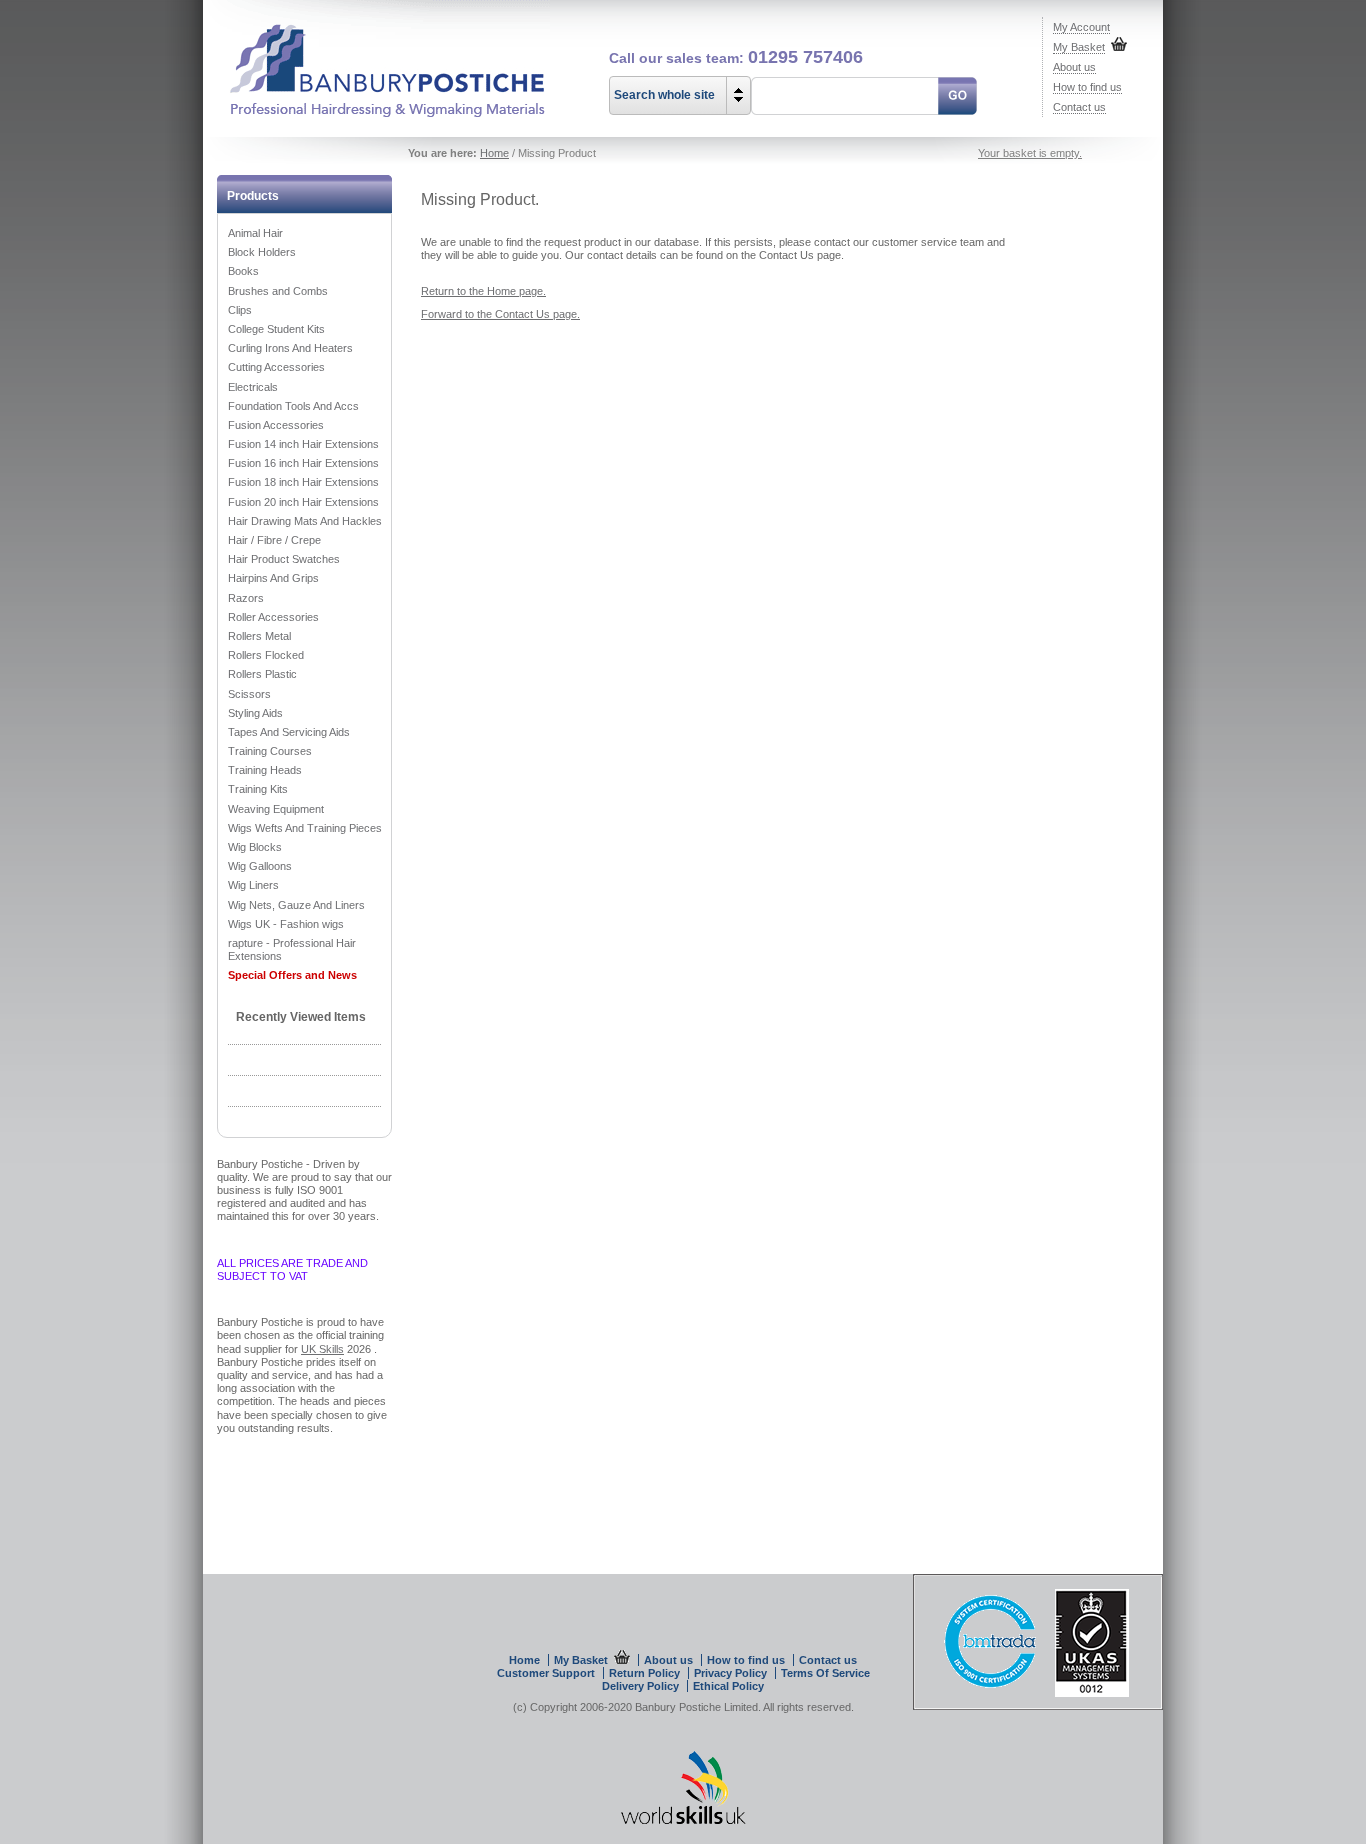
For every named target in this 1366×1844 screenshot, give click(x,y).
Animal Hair (255, 233)
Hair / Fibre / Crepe (274, 540)
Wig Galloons (260, 866)
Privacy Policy (730, 1673)
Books (243, 271)
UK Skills (322, 1349)
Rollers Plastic (262, 674)
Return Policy (646, 1673)
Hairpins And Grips (273, 578)
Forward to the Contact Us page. (500, 314)
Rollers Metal (259, 636)
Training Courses (270, 751)
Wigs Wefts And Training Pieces (305, 828)
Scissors (249, 694)
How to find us (1087, 87)
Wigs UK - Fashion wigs (286, 924)
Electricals (253, 387)
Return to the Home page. (483, 291)
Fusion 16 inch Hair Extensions (303, 463)
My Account (1081, 27)
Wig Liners (253, 885)
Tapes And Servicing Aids (289, 732)
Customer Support (546, 1673)
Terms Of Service (825, 1673)
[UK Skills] (683, 1820)
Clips (240, 310)
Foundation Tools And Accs (293, 406)
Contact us (1079, 107)
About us (1074, 67)
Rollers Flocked (266, 655)
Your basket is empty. (1030, 153)
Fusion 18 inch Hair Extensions (303, 482)
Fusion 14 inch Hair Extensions (303, 444)
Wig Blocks (255, 847)
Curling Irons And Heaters (290, 348)
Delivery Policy (642, 1686)
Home (494, 153)
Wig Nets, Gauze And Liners (296, 905)
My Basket (1079, 47)
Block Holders (262, 252)
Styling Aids (255, 713)
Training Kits (258, 789)
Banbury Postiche (376, 60)
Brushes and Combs (278, 291)
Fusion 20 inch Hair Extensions (303, 502)
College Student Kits (276, 329)
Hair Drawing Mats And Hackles (305, 521)
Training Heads (265, 770)
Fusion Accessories (276, 425)
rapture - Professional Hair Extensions (292, 949)
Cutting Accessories (276, 367)
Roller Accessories (273, 617)
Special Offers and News (292, 975)
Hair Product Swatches (284, 559)
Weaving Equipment (276, 809)
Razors (246, 598)
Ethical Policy (728, 1686)
